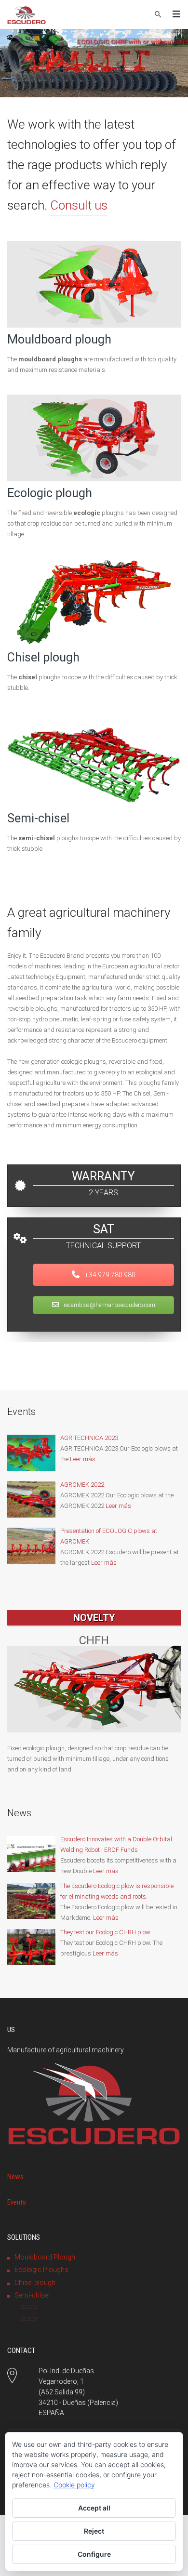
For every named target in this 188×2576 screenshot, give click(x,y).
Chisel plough (43, 657)
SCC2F (30, 2307)
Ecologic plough (50, 493)
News (15, 2177)
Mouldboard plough (59, 339)
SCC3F (30, 2319)
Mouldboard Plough (45, 2257)
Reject (94, 2531)
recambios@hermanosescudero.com (109, 1305)
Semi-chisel (38, 818)
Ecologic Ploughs (41, 2270)
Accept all (94, 2508)
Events (17, 2202)
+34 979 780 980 (109, 1275)
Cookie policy (74, 2485)
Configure (94, 2554)
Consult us (79, 205)
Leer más (83, 1459)
